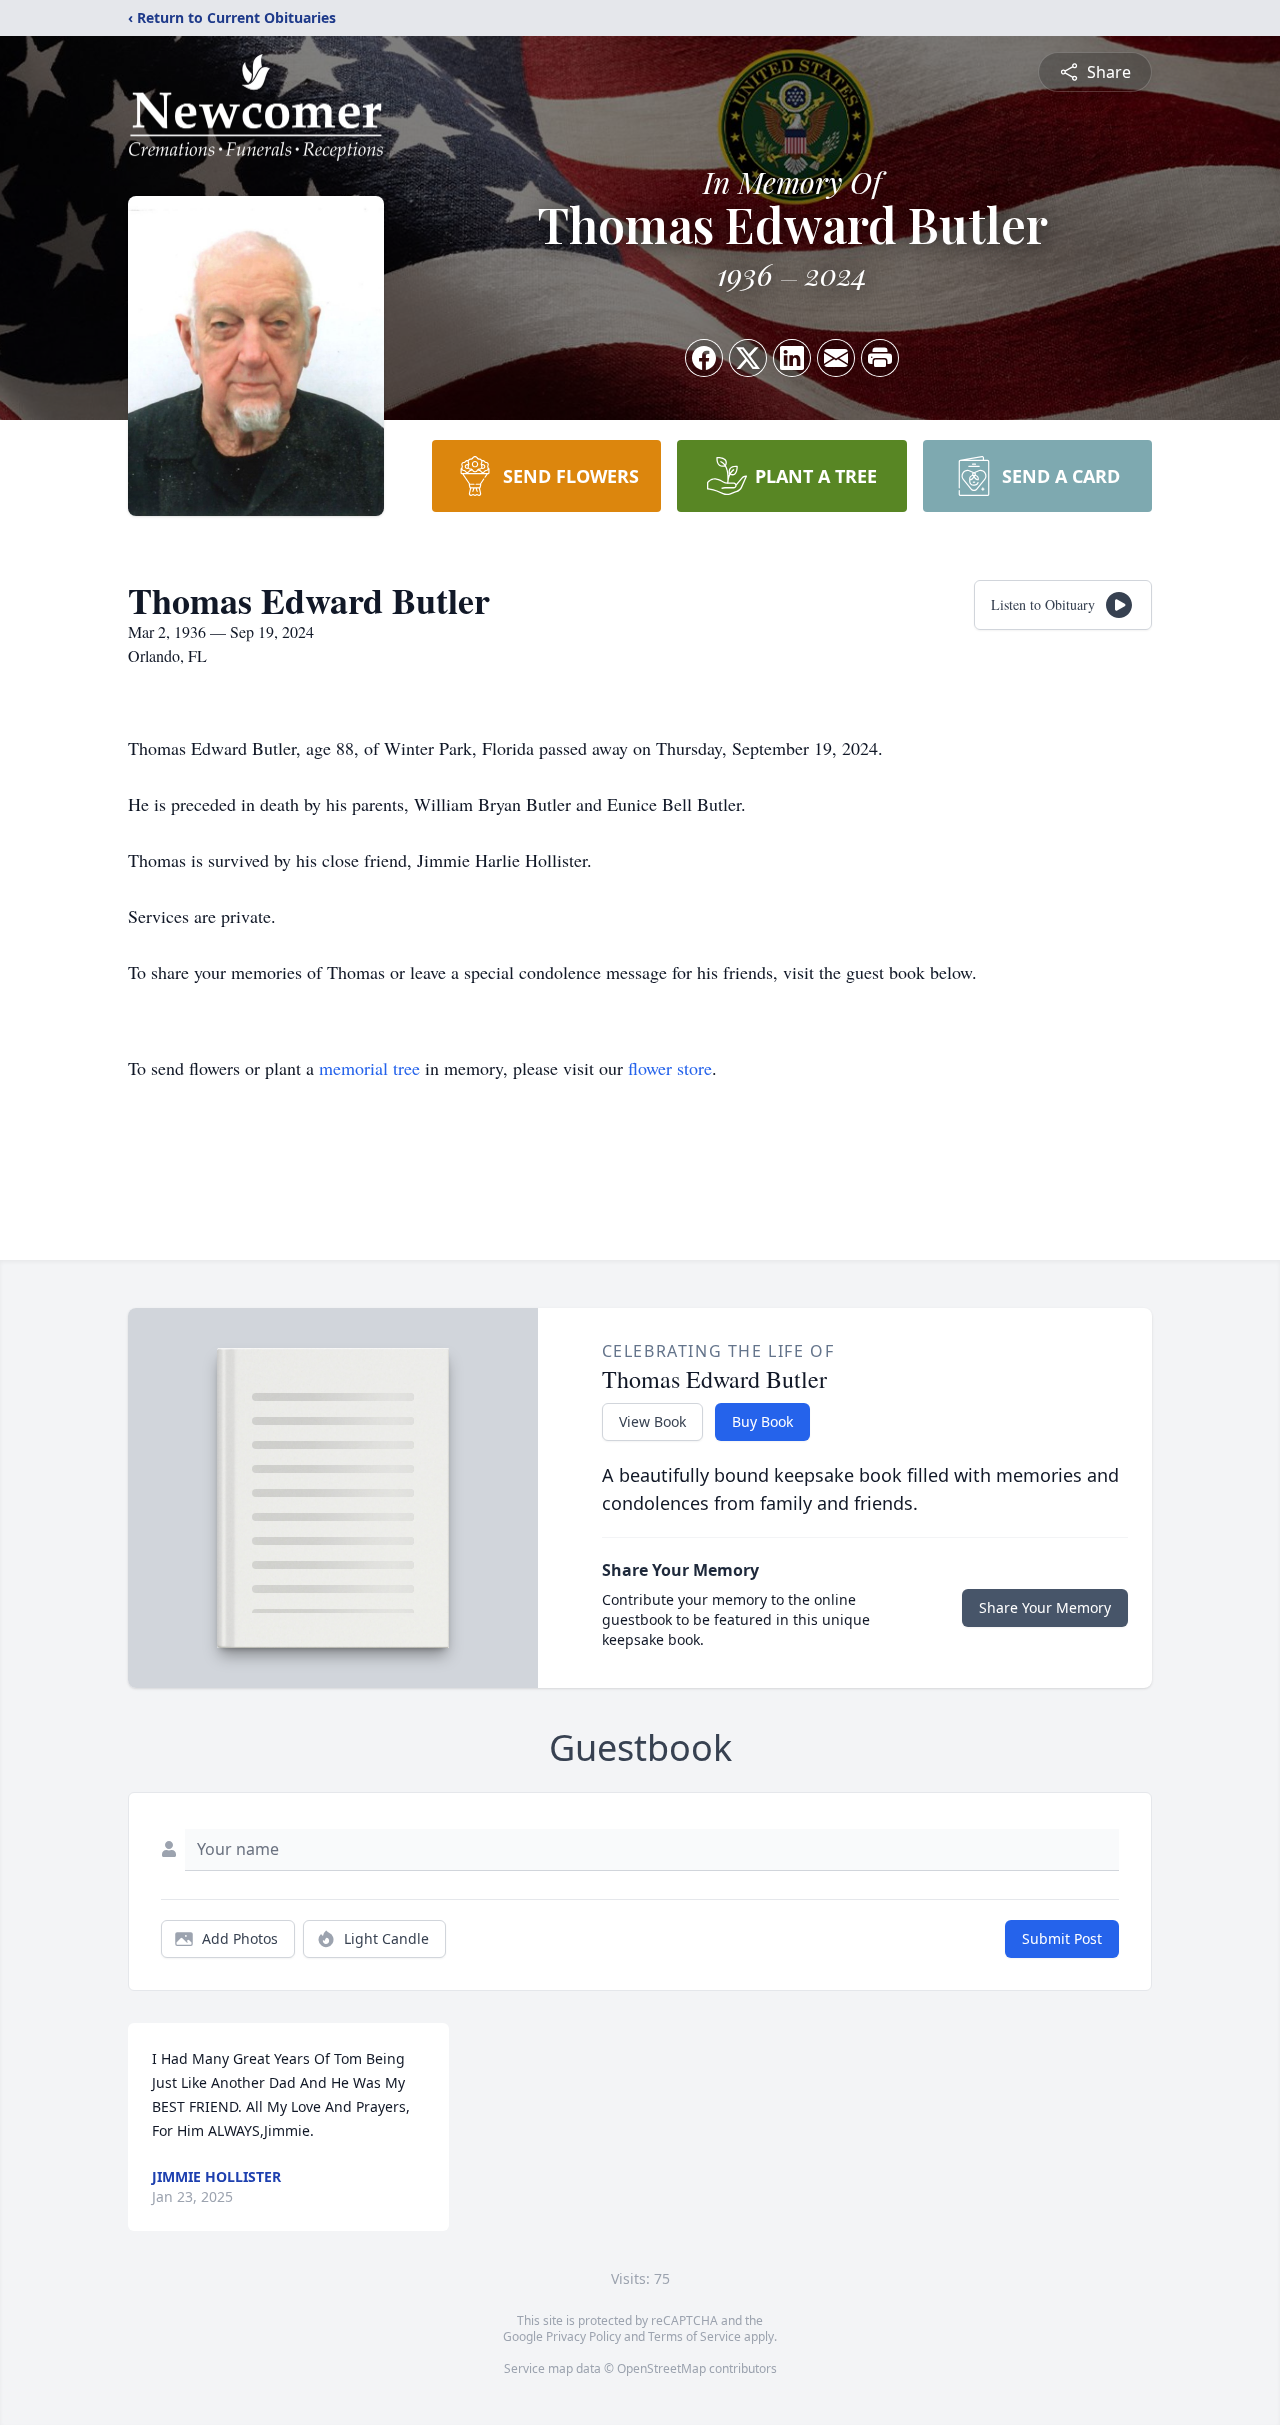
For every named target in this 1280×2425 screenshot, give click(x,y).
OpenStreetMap (661, 2368)
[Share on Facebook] (704, 358)
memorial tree (369, 1068)
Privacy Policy (583, 2336)
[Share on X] (748, 358)
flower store (670, 1068)
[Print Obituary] (880, 358)
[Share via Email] (836, 358)
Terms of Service (694, 2336)
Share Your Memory (1045, 1607)
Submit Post (1062, 1938)
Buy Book (762, 1421)
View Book (652, 1421)
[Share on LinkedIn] (792, 358)
